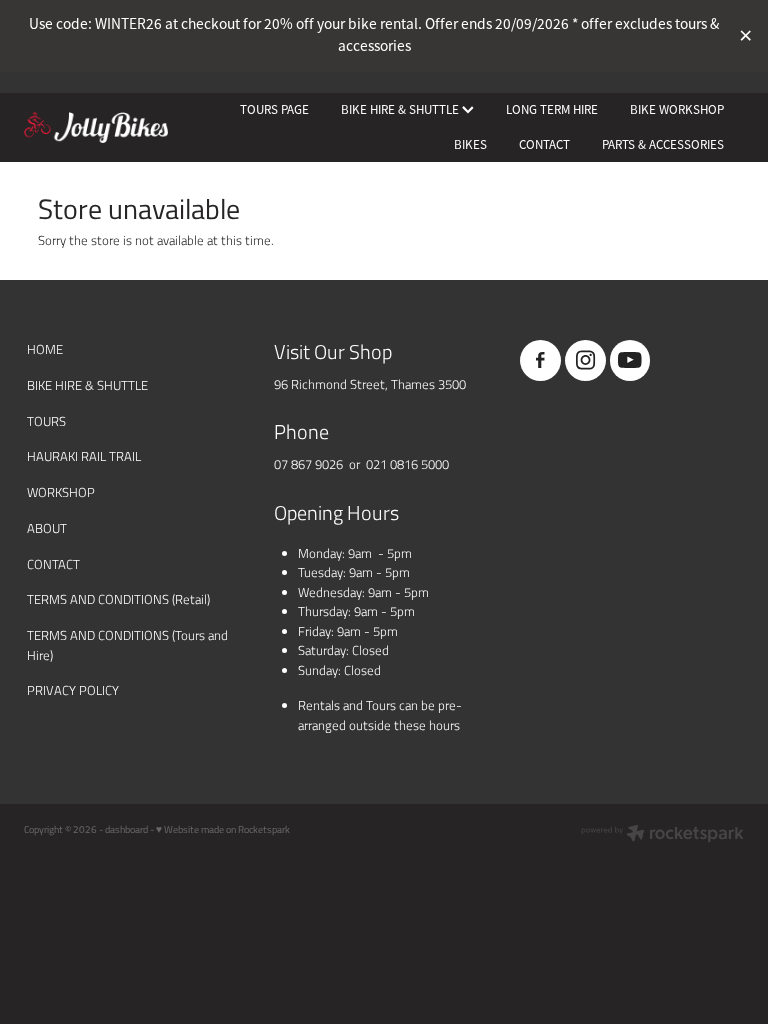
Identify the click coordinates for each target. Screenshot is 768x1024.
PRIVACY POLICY (73, 690)
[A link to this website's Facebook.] (540, 360)
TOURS (46, 421)
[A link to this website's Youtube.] (630, 360)
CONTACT (544, 144)
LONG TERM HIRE (552, 109)
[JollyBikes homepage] (96, 128)
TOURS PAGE (274, 109)
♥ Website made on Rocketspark (223, 829)
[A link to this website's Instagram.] (585, 360)
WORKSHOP (61, 492)
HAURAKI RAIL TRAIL (84, 456)
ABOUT (47, 528)
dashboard (126, 829)
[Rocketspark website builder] (662, 835)
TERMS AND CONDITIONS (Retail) (118, 599)
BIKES (470, 144)
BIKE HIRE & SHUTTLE (401, 109)
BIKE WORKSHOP (677, 109)
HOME (45, 349)
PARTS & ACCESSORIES (663, 144)
